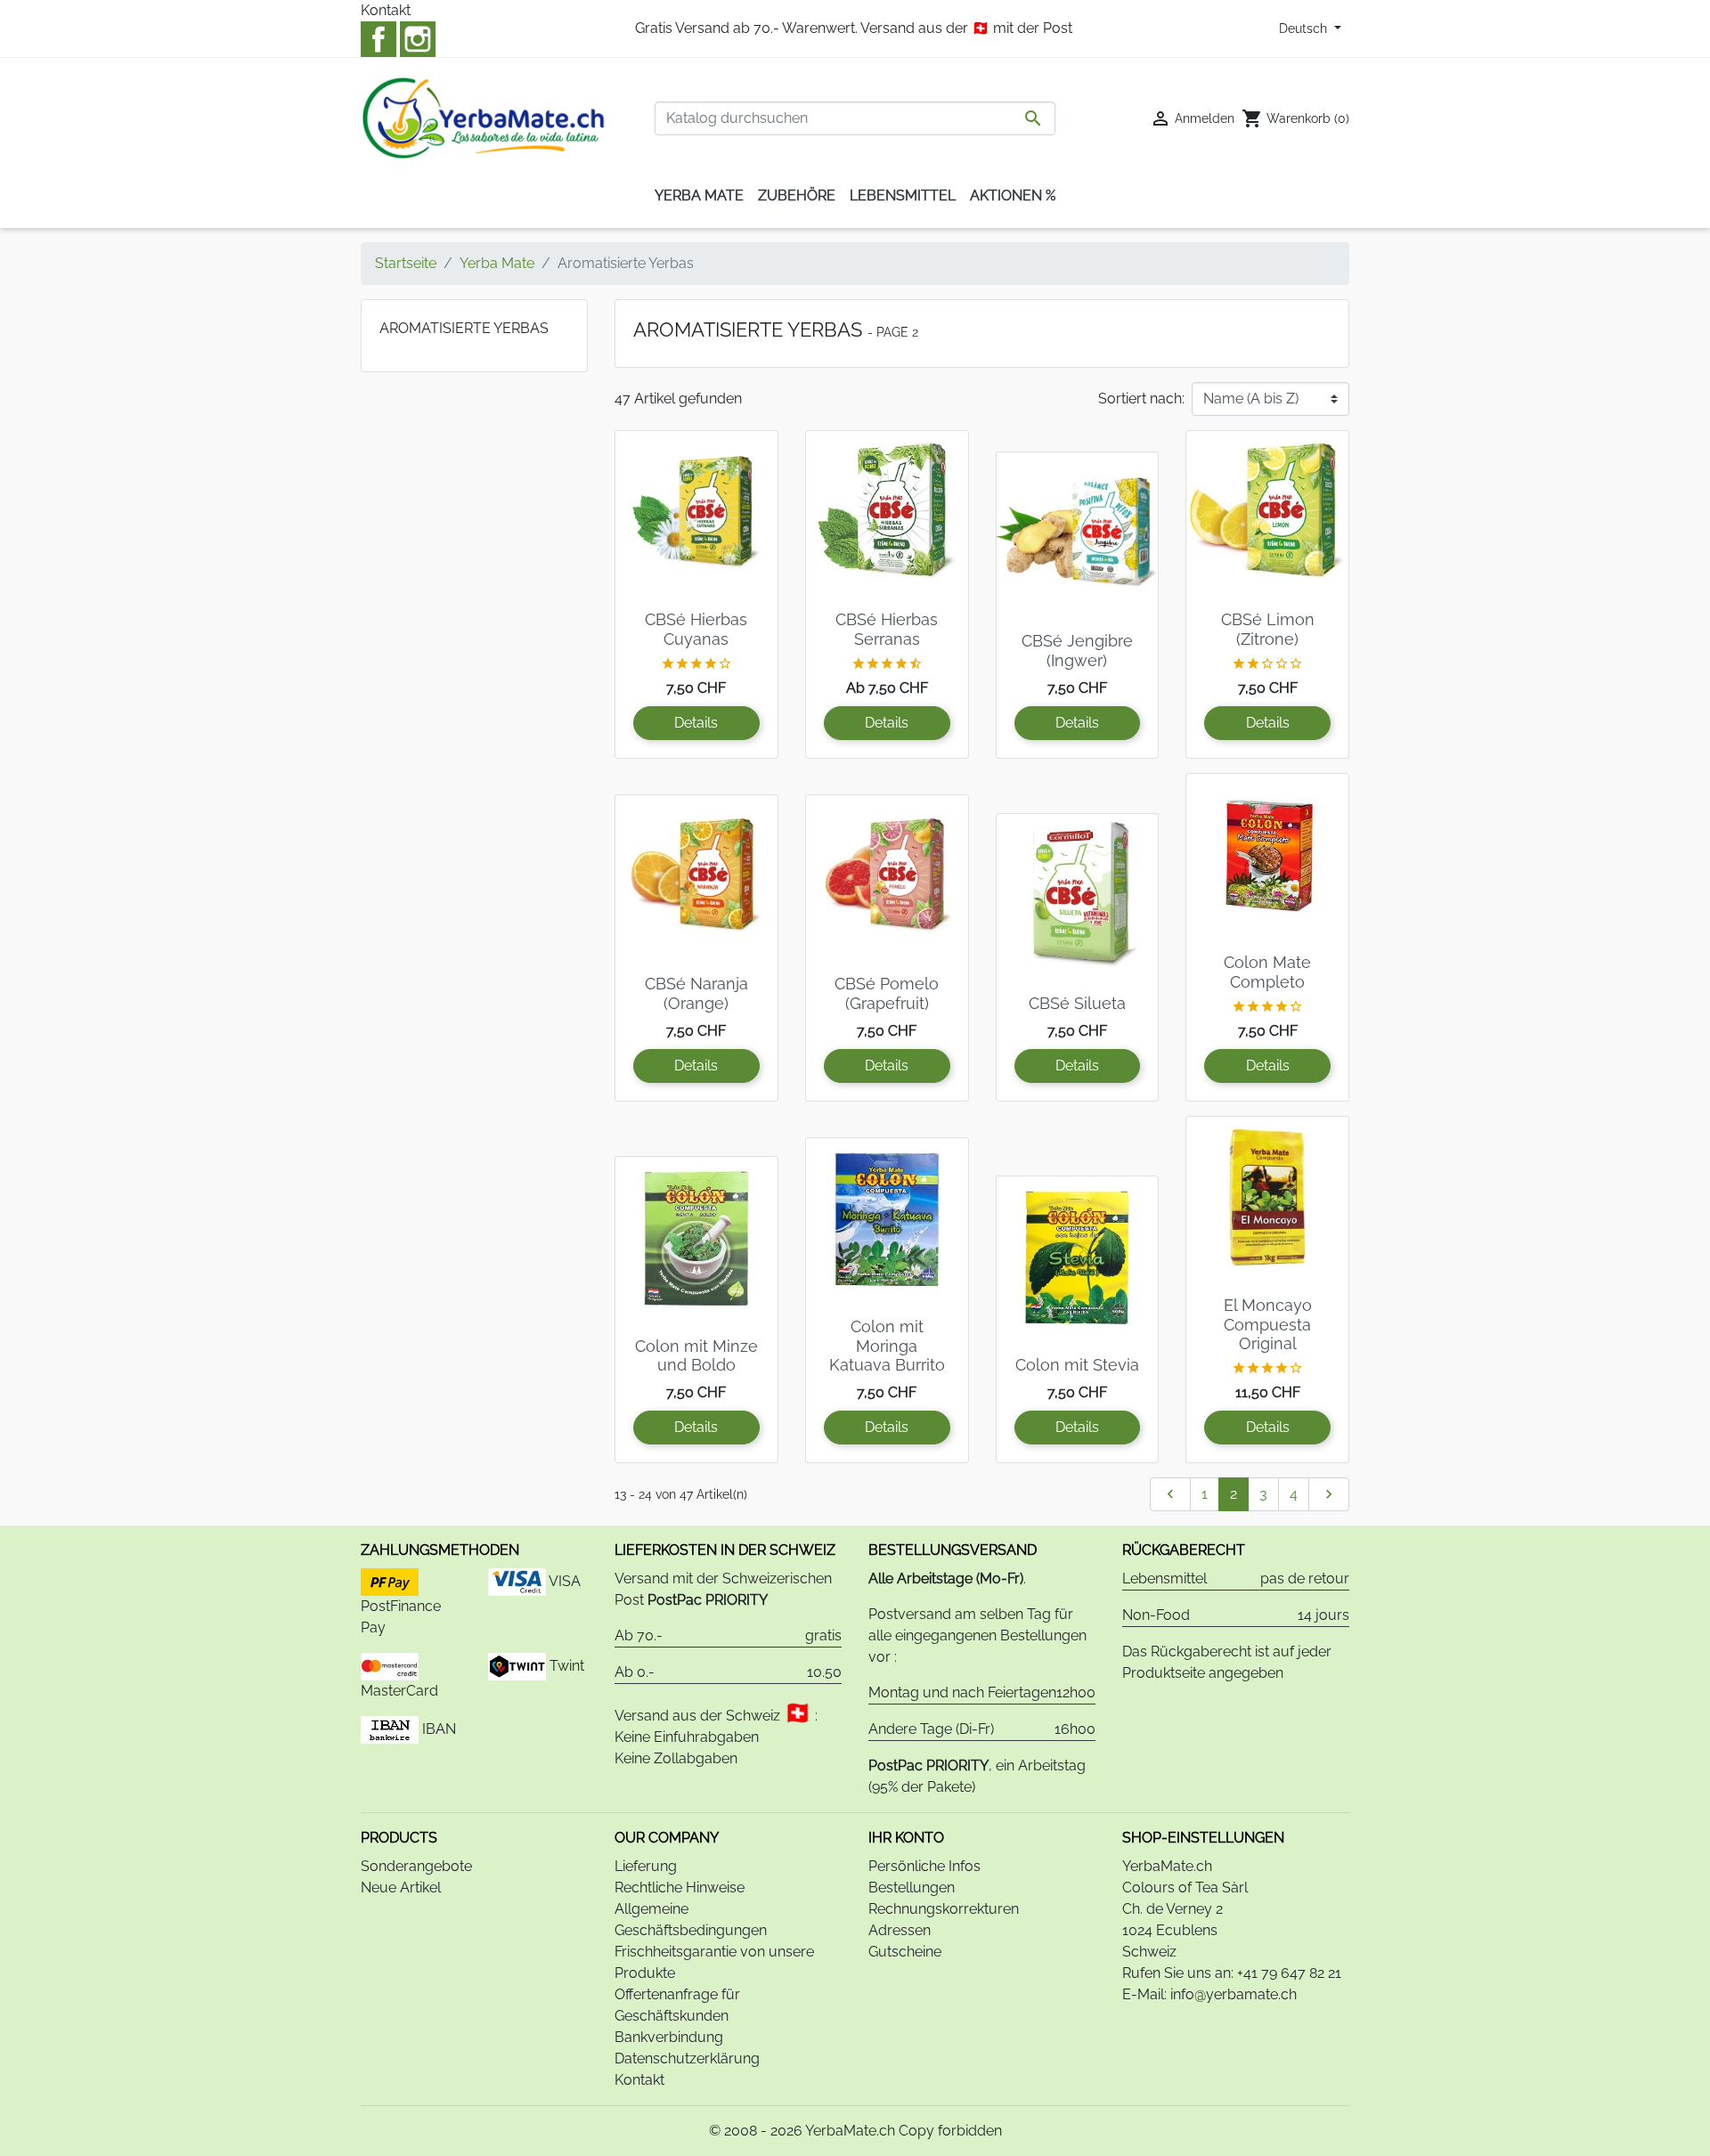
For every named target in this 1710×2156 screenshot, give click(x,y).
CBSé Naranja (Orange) (696, 993)
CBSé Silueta (1077, 1003)
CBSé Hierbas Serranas (887, 629)
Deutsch (1305, 28)
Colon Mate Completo (1267, 972)
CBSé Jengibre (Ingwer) (1077, 651)
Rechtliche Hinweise (680, 1888)
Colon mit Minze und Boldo (696, 1356)
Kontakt (386, 10)
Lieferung (646, 1866)
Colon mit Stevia (1077, 1365)
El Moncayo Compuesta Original (1268, 1324)
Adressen (900, 1930)
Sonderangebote (416, 1866)
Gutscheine (905, 1952)
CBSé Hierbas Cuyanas (696, 629)
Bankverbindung (669, 2037)
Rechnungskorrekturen (944, 1909)
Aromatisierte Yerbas (464, 328)
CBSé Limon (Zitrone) (1268, 629)
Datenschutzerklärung (687, 2058)
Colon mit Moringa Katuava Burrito (887, 1346)
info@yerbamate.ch (1234, 1994)
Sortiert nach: (1141, 399)
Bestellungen (912, 1888)
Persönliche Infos (924, 1866)
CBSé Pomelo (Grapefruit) (887, 993)
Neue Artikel (401, 1888)
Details (696, 723)
